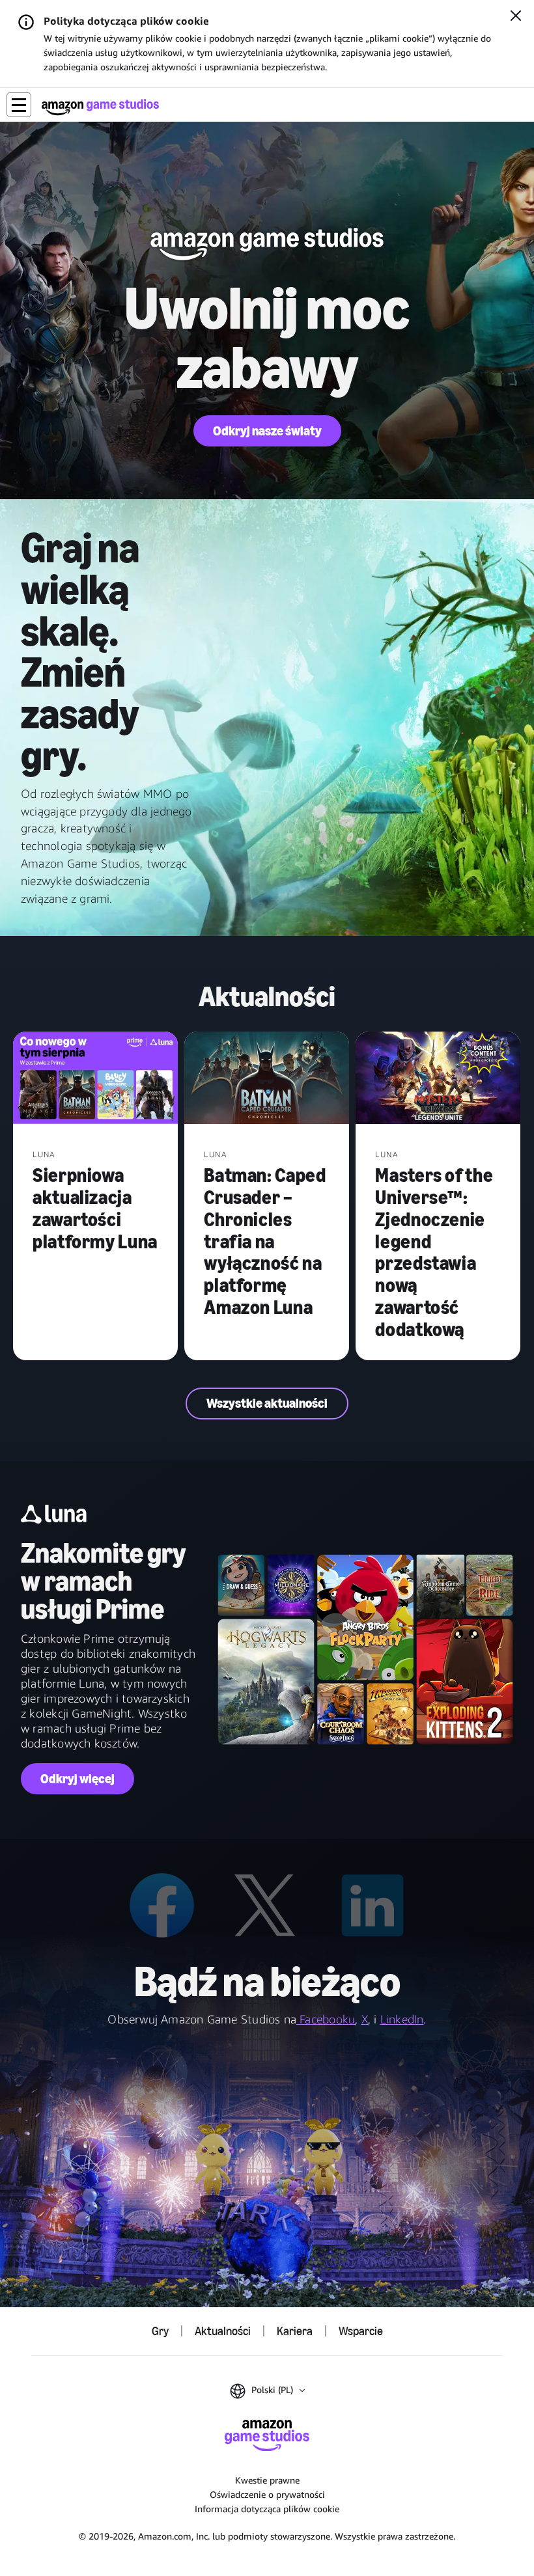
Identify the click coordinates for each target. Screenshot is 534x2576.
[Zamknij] (516, 17)
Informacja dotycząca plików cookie (267, 2509)
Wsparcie (361, 2331)
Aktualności (223, 2331)
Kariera (295, 2331)
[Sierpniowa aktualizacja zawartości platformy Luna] (95, 1079)
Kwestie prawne (267, 2480)
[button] (19, 105)
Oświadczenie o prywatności (267, 2494)
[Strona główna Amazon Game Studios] (100, 107)
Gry (160, 2331)
